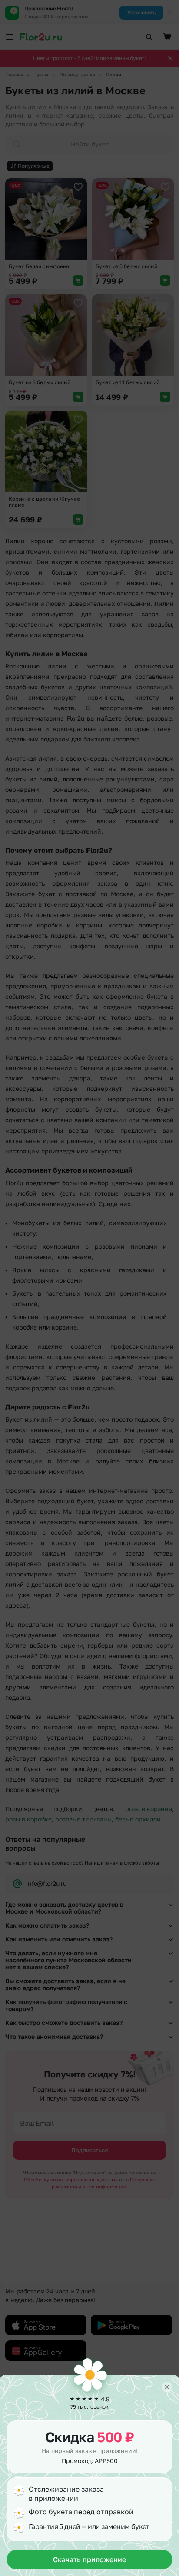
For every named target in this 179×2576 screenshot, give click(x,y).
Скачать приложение (89, 2559)
